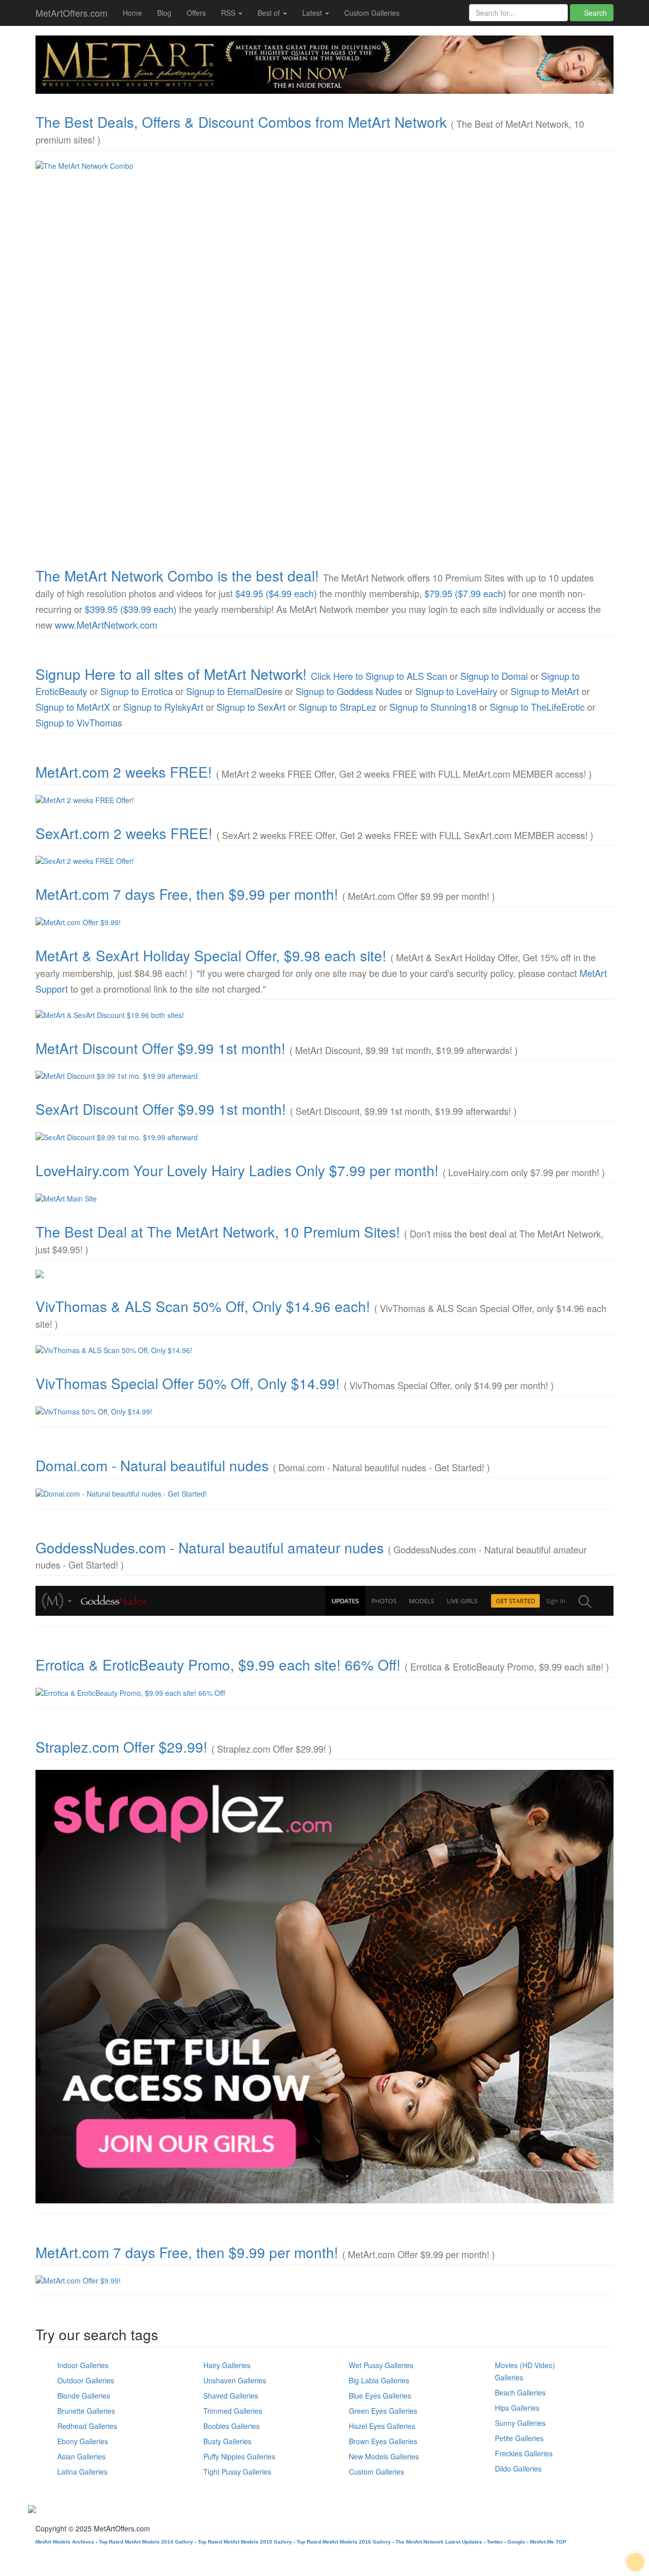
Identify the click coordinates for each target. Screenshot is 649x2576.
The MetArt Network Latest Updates (439, 2542)
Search (594, 13)
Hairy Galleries (227, 2365)
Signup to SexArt (251, 707)
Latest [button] (313, 13)
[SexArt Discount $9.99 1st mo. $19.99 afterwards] (324, 1137)
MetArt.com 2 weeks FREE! (124, 772)
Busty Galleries (227, 2441)
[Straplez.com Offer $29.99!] (324, 1987)
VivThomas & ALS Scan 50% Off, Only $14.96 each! (203, 1306)
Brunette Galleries (86, 2411)
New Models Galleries (384, 2456)
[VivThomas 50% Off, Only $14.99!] (324, 1411)
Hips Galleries (517, 2408)
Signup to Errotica (137, 691)
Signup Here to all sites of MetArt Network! (171, 674)
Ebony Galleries (83, 2441)
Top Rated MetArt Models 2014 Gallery (146, 2542)
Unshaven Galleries (235, 2380)
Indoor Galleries (83, 2365)
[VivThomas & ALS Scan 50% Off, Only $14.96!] (324, 1350)
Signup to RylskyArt (163, 707)
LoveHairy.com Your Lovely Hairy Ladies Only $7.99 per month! (237, 1170)
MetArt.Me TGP (548, 2542)
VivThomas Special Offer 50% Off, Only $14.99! (188, 1383)
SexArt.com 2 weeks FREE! (124, 833)
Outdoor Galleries (86, 2380)
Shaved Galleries (231, 2396)
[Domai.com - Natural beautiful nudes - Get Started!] (324, 1494)
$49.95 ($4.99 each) (276, 593)
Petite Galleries (519, 2438)
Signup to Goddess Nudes (349, 691)
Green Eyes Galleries (383, 2411)
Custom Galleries (372, 13)
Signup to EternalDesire (234, 691)
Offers (196, 13)
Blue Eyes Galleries (380, 2396)
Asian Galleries (81, 2456)
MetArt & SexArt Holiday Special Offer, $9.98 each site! (211, 955)
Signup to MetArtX (73, 707)
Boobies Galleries (231, 2426)
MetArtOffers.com (71, 13)
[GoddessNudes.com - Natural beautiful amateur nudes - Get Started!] (324, 1601)
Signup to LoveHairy (456, 691)
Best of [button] (270, 13)
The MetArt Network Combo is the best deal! (177, 575)
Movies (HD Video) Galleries (525, 2371)
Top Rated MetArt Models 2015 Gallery (245, 2542)
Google (516, 2542)
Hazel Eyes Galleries (382, 2426)
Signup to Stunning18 (433, 707)
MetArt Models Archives (65, 2542)
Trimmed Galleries (233, 2411)
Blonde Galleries (84, 2396)
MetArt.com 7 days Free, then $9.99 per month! (187, 894)
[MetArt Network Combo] (324, 1274)
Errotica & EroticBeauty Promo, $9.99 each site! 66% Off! (218, 1664)
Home (132, 13)
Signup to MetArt (545, 691)
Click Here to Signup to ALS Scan (379, 676)
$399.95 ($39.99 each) (131, 609)
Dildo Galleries (518, 2469)
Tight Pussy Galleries (237, 2472)
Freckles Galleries (524, 2453)
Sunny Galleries (520, 2423)
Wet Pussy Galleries (381, 2365)
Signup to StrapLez (337, 707)
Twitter (495, 2542)
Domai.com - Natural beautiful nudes (152, 1465)
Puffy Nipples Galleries (239, 2456)
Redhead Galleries (87, 2426)
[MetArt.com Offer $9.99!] (324, 922)
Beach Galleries (520, 2392)
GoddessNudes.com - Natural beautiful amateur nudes (210, 1547)
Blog (164, 13)
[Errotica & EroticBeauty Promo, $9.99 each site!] (324, 1693)
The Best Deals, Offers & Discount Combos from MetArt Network (241, 122)
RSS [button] (229, 13)
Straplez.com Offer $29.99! (121, 1747)
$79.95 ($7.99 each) (465, 593)
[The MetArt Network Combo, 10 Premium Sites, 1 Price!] (324, 354)
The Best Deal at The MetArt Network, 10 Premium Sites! (218, 1231)
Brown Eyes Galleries (383, 2441)
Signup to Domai (494, 676)
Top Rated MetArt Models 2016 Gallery (344, 2542)
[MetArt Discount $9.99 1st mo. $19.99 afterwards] (324, 1076)
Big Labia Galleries (379, 2380)
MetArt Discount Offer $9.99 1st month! (160, 1048)
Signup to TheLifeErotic (537, 707)
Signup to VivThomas (79, 722)
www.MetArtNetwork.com (106, 625)
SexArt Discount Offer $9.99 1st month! (161, 1109)
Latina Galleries (82, 2472)
